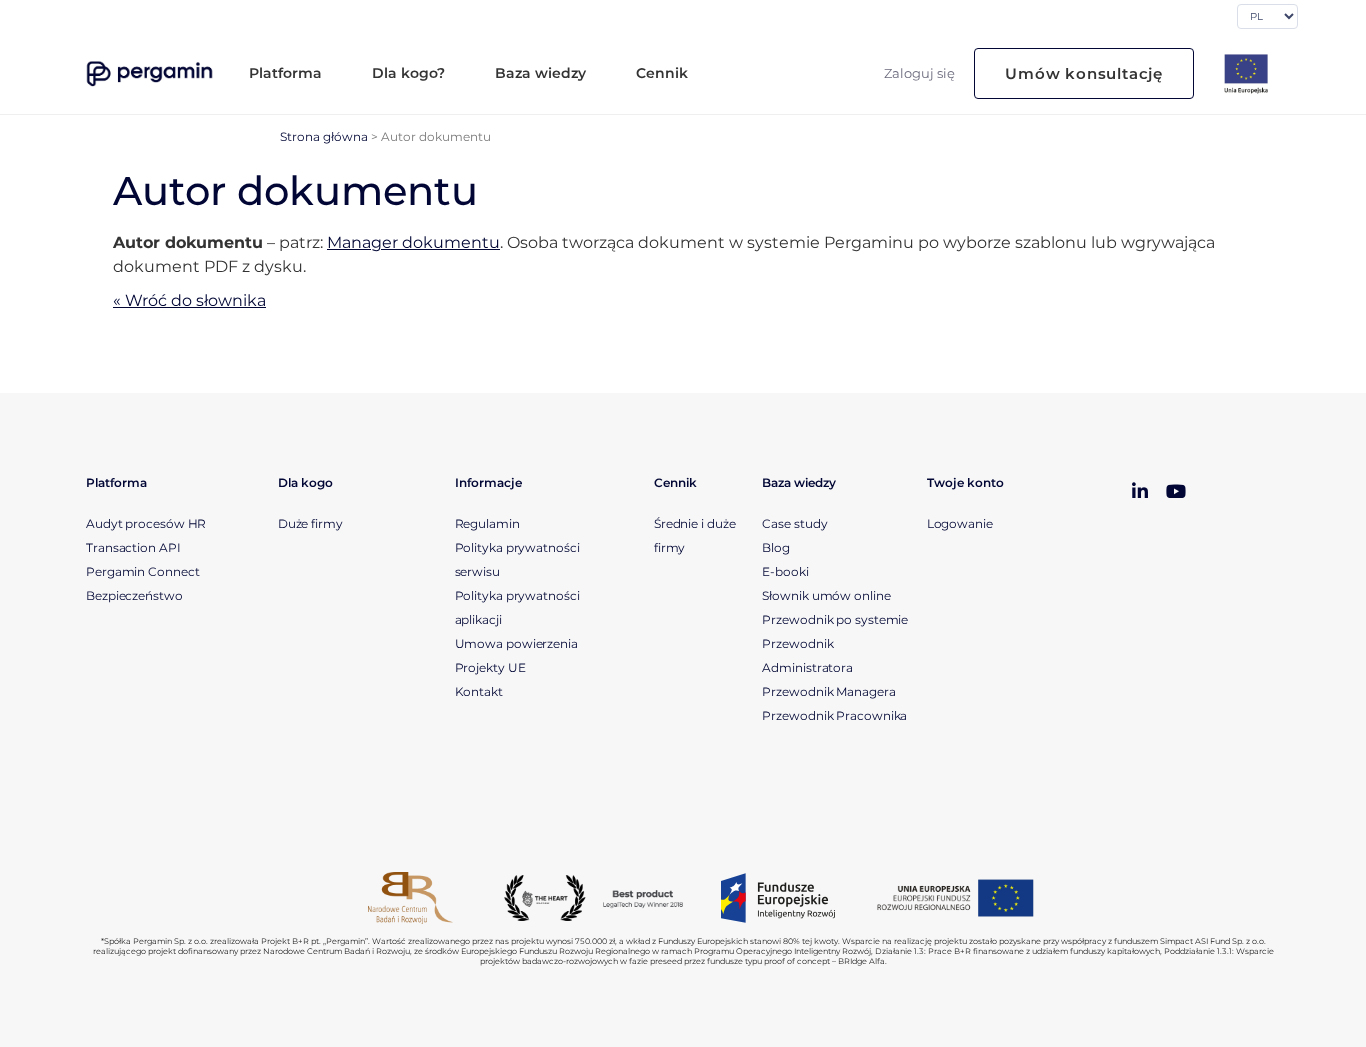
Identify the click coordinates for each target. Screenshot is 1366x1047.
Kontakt (479, 691)
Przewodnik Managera (828, 691)
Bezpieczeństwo (134, 595)
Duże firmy (310, 523)
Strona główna (324, 136)
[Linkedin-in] (1140, 492)
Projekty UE (490, 667)
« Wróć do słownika (189, 300)
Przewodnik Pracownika (836, 715)
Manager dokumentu (413, 242)
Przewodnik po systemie (835, 619)
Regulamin (487, 523)
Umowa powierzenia (516, 643)
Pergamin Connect (142, 571)
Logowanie (960, 523)
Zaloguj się (919, 73)
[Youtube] (1176, 492)
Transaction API (133, 547)
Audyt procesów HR (146, 523)
